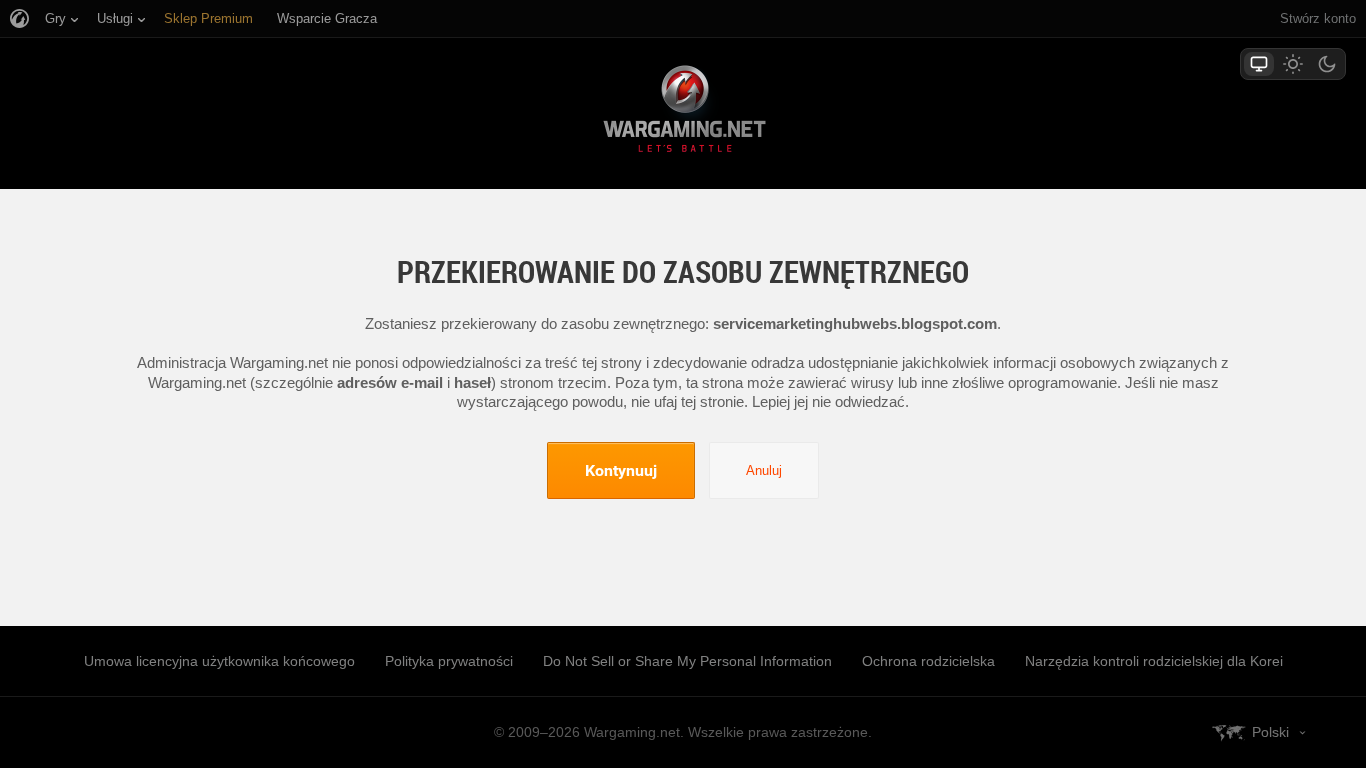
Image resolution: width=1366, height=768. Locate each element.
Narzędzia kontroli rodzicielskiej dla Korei (1154, 661)
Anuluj (764, 470)
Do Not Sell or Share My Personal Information (687, 661)
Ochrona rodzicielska (928, 661)
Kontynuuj (621, 470)
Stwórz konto (1318, 18)
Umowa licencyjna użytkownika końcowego (219, 661)
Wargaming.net (683, 112)
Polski (1270, 732)
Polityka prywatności (449, 661)
